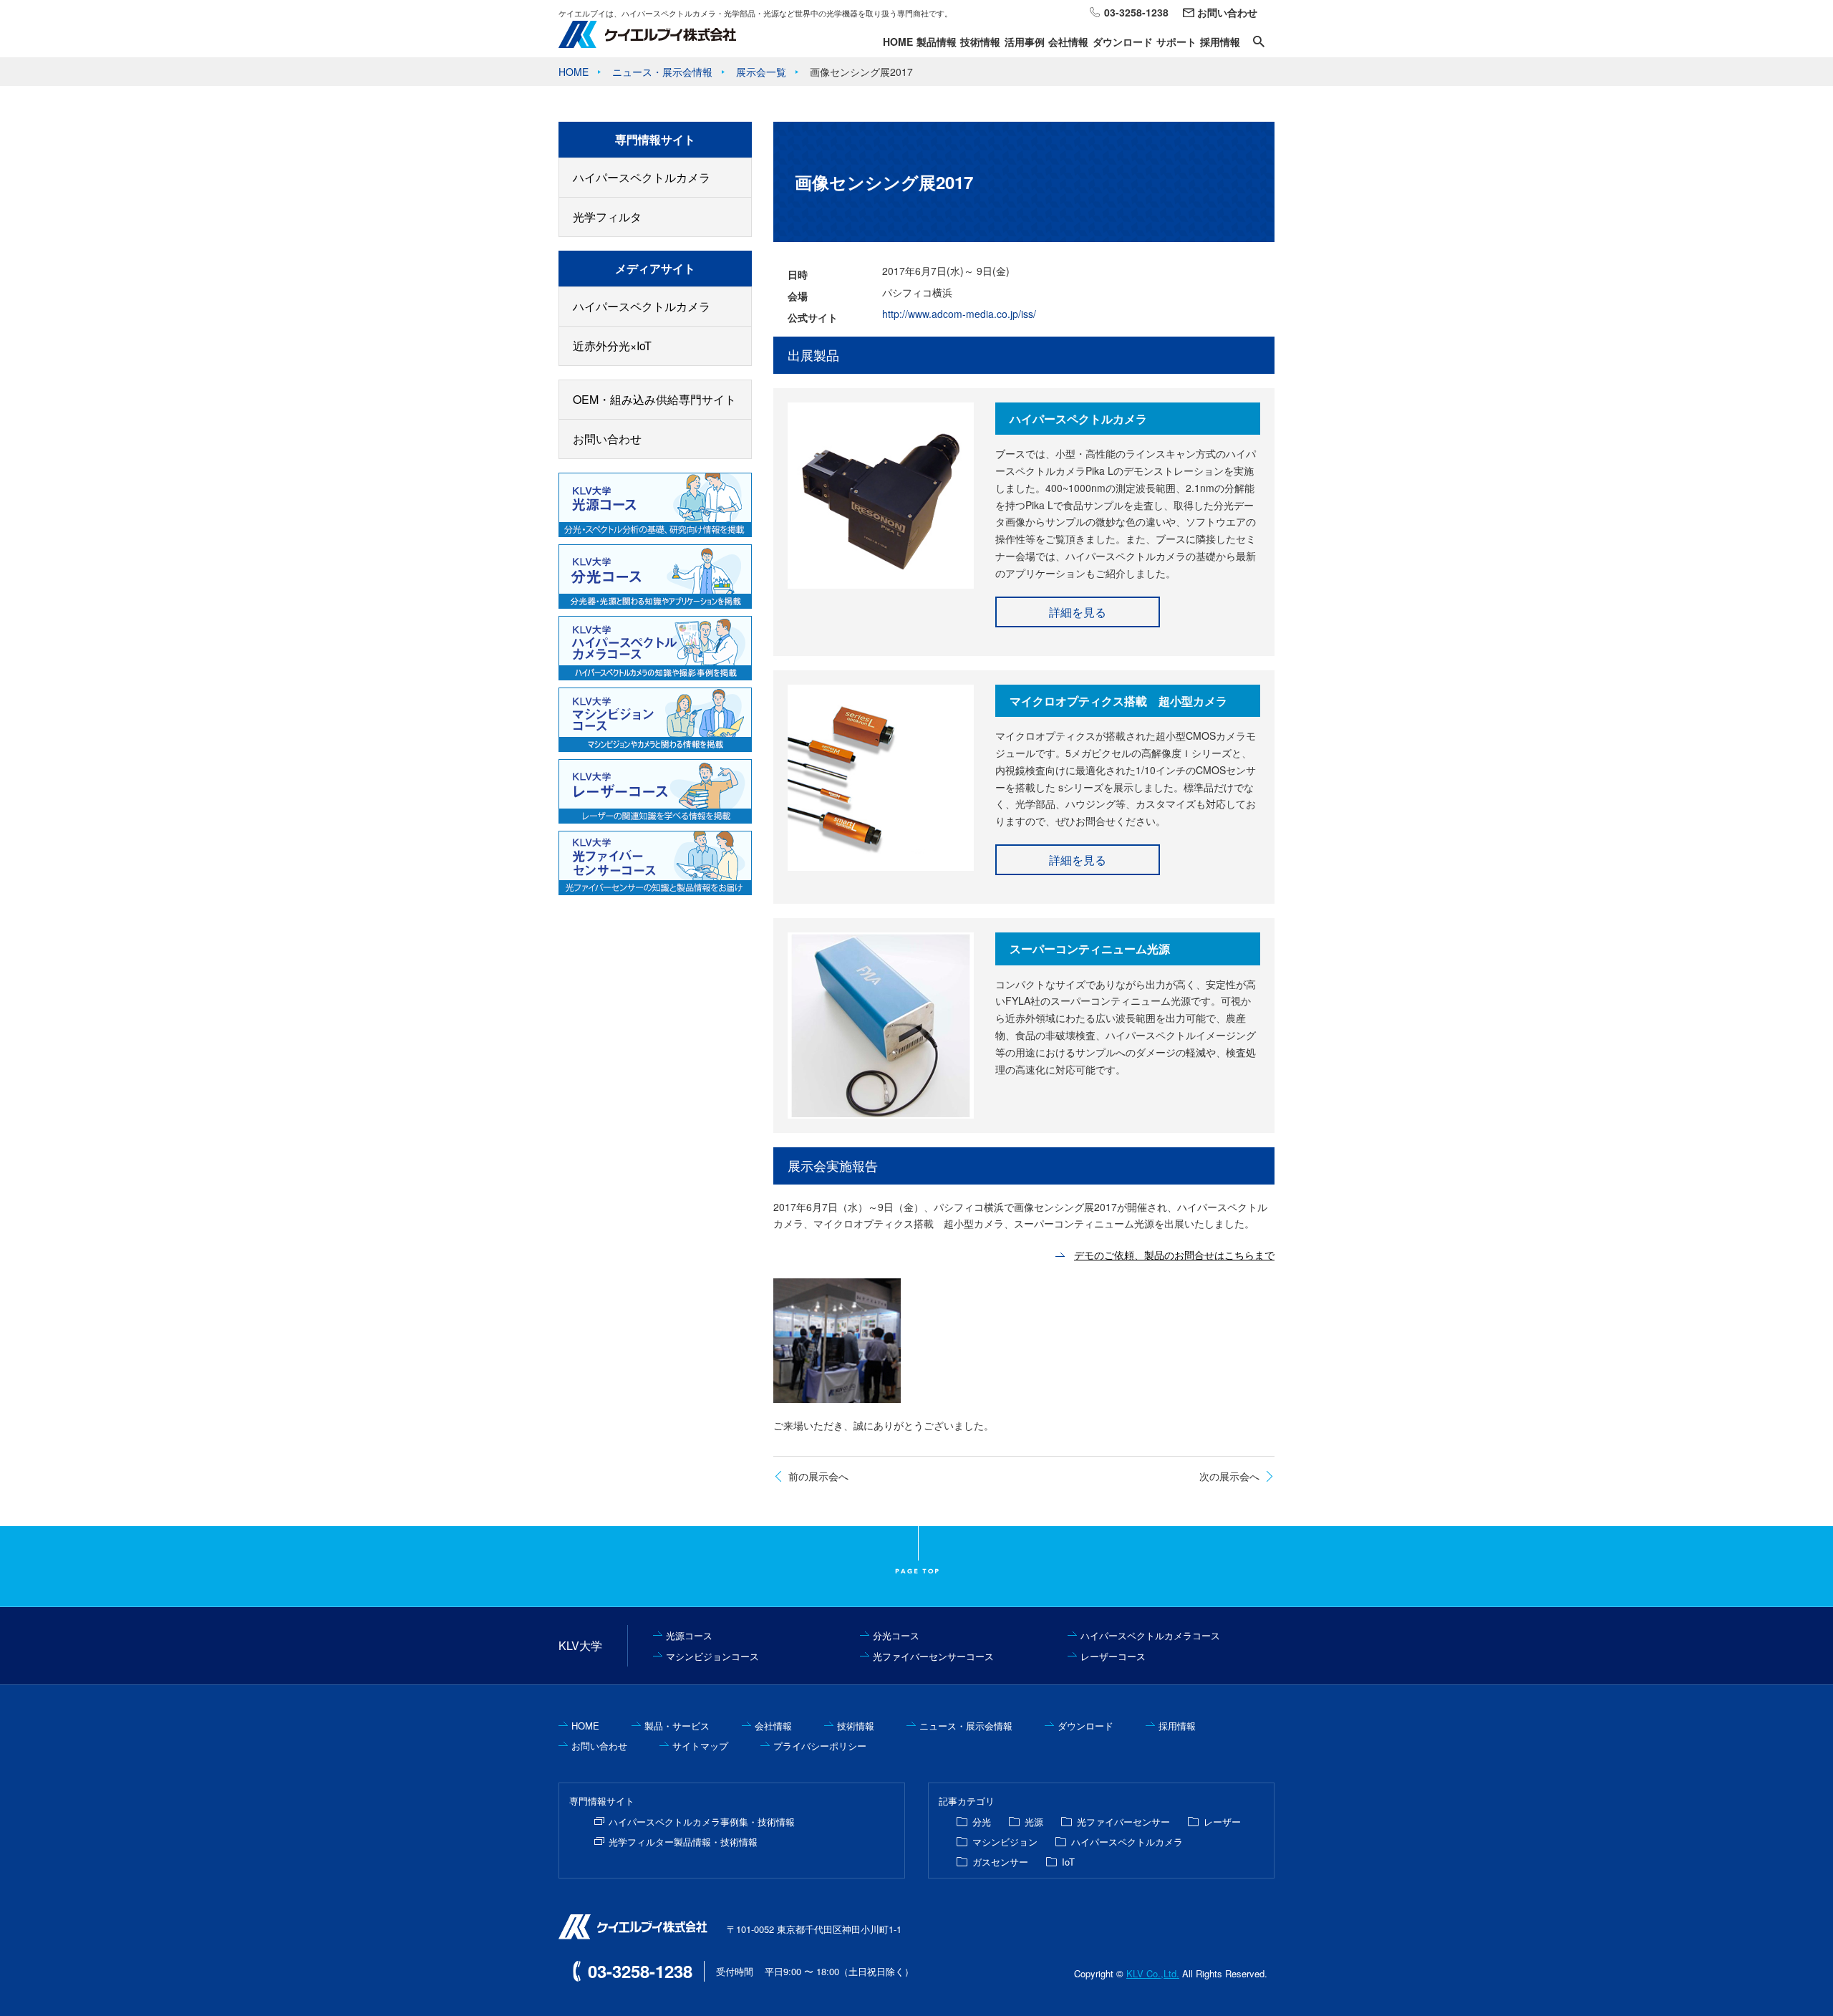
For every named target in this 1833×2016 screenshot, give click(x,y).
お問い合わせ (1227, 12)
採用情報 (1220, 42)
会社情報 (1068, 42)
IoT (1068, 1862)
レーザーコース (1113, 1656)
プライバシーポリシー (820, 1746)
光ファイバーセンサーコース (933, 1656)
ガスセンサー (1000, 1862)
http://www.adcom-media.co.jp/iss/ (959, 314)
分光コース (896, 1635)
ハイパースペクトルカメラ (642, 177)
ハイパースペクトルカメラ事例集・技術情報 (702, 1822)
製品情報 (937, 42)
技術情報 (980, 42)
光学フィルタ (607, 217)
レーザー (1222, 1822)
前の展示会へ (818, 1476)
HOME (898, 42)
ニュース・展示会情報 (966, 1726)
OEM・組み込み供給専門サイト (654, 399)
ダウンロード (1123, 42)
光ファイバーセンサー (1123, 1822)
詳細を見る (1078, 612)
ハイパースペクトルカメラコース (1150, 1635)
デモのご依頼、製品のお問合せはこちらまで (1174, 1255)
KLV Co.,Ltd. (1153, 1973)
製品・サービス (677, 1726)
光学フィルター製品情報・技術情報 (683, 1842)
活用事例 (1025, 42)
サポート (1176, 42)
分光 (982, 1822)
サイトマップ (700, 1746)
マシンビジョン (1005, 1842)
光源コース (689, 1635)
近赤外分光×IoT (612, 346)
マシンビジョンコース (712, 1656)
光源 (1034, 1822)
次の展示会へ (1229, 1476)
